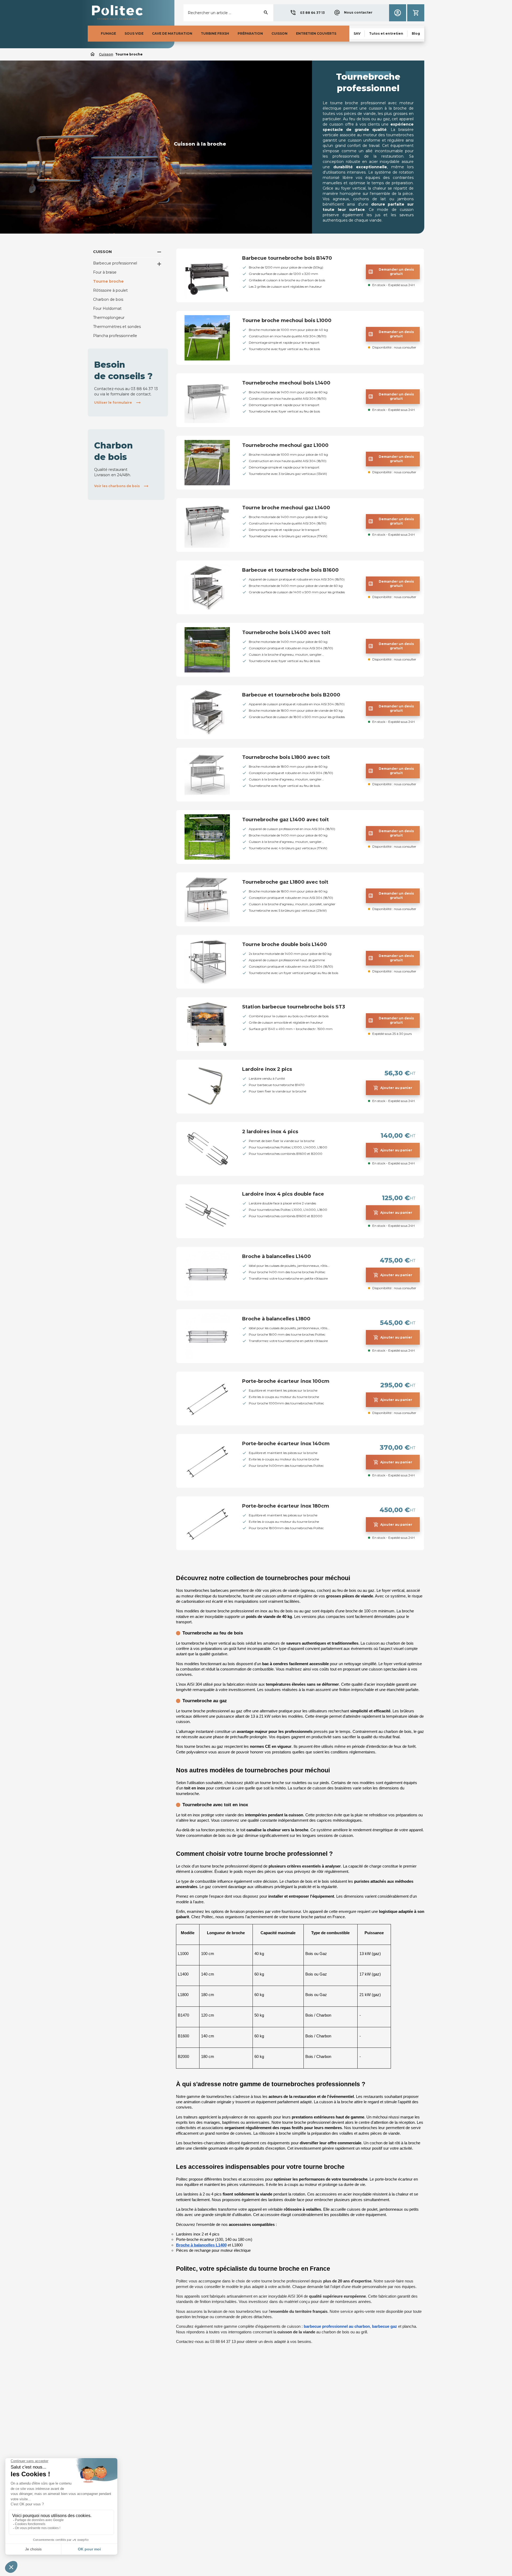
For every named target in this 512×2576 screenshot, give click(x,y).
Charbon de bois (108, 299)
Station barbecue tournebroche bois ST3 (294, 1007)
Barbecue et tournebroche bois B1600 (290, 570)
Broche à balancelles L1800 (276, 1319)
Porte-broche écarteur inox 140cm (286, 1444)
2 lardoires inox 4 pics (270, 1132)
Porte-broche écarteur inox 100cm (286, 1381)
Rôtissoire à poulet (110, 290)
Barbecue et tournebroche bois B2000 (291, 695)
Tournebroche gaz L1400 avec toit (285, 820)
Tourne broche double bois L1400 (285, 944)
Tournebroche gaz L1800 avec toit (285, 882)
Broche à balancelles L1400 (277, 1256)
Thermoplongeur (109, 318)
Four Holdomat (107, 309)
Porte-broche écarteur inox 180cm (286, 1506)
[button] (307, 13)
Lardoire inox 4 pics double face (283, 1194)
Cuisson (102, 252)
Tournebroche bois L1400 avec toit (286, 632)
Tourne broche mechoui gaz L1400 (286, 508)
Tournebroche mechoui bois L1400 (286, 383)
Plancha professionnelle (115, 336)
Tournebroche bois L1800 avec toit (286, 757)
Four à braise (105, 272)
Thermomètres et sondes (117, 327)
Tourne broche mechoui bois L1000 (287, 321)
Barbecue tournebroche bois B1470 (287, 258)
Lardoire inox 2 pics (267, 1069)
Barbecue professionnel (115, 263)
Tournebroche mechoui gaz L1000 (285, 445)
